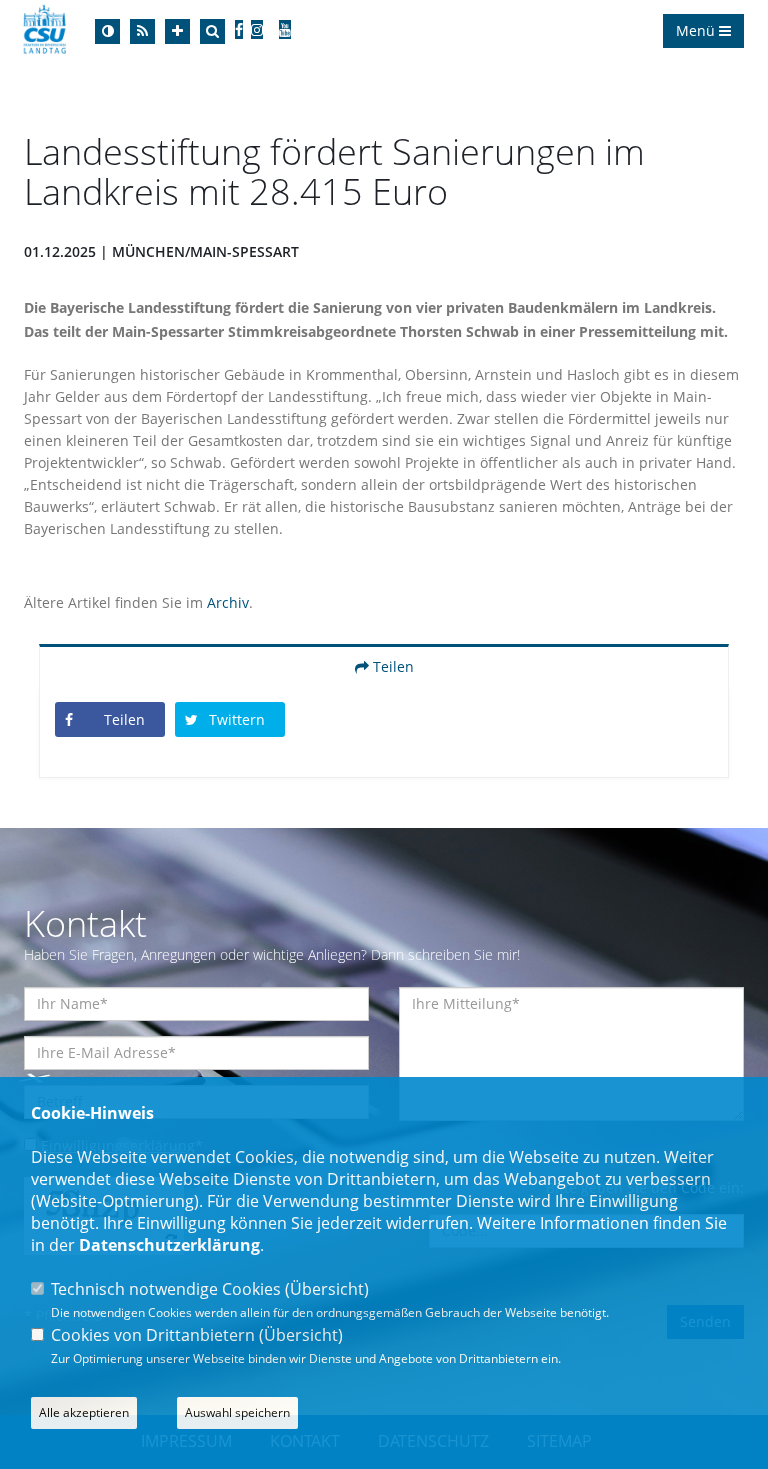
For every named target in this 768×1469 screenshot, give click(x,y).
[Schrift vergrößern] (177, 31)
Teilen (391, 666)
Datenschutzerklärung (169, 1245)
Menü (697, 30)
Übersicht (327, 1289)
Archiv (228, 602)
